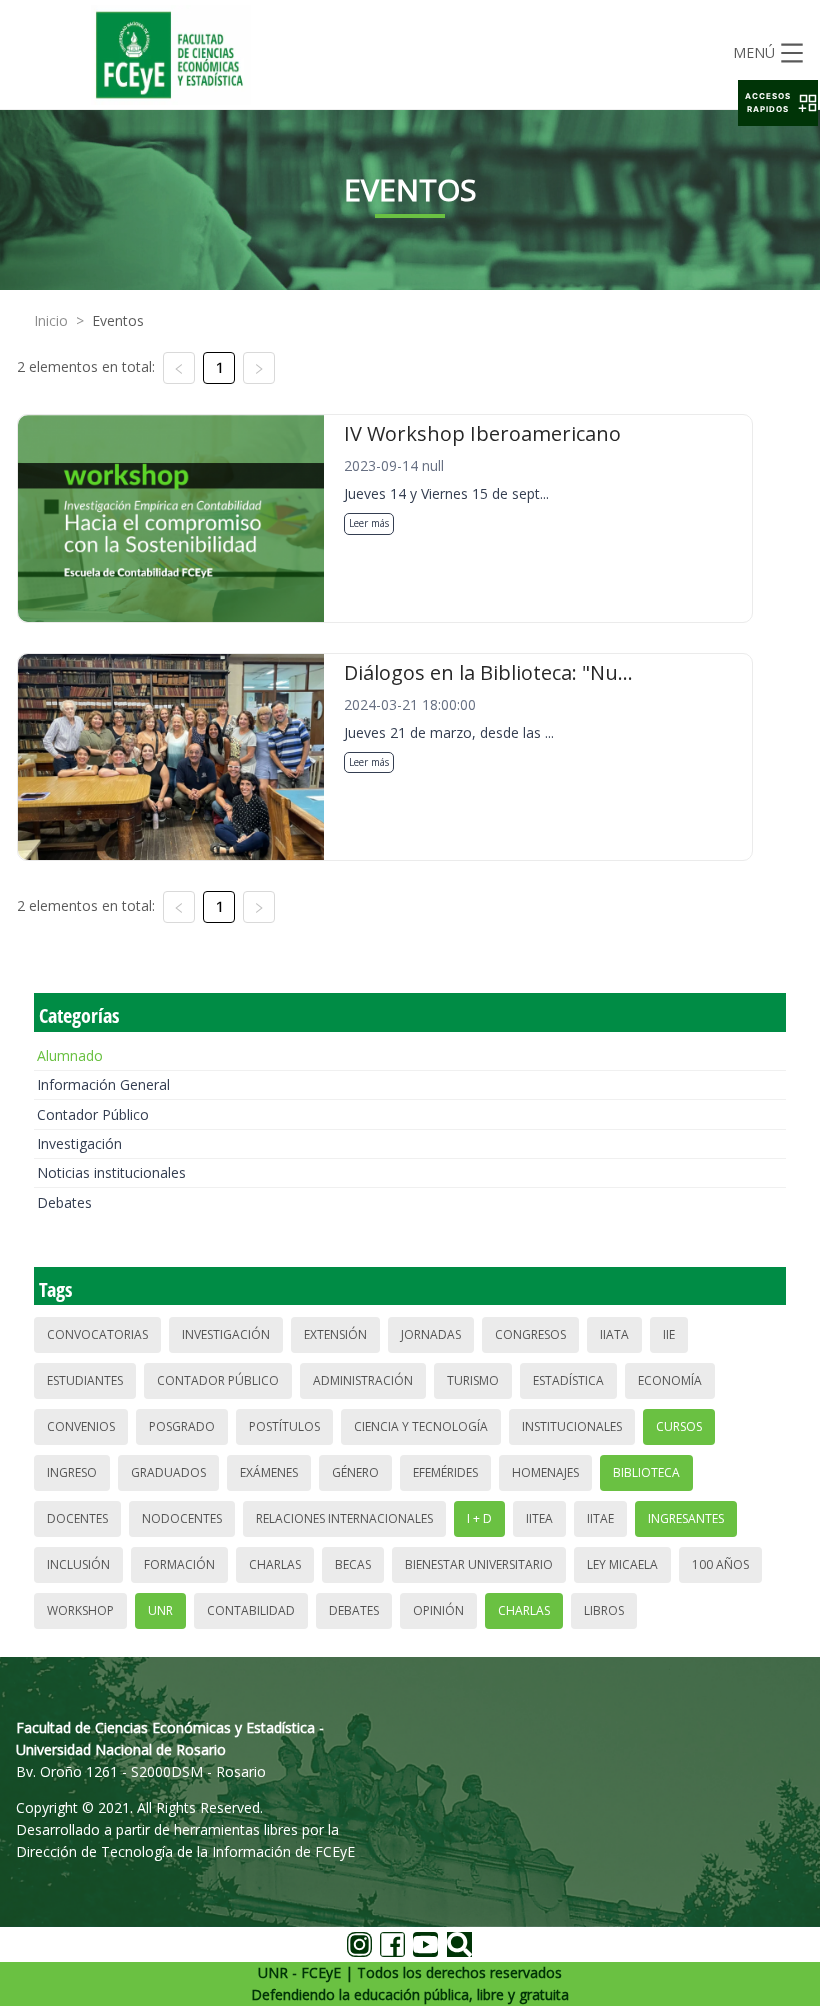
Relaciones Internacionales (344, 1518)
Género (355, 1472)
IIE (669, 1334)
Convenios (81, 1426)
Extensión (335, 1334)
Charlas (275, 1564)
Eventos (118, 320)
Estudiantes (85, 1380)
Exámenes (269, 1472)
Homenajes (545, 1472)
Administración (363, 1380)
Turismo (473, 1380)
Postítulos (284, 1426)
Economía (670, 1380)
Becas (353, 1564)
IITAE (600, 1518)
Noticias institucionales (111, 1172)
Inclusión (78, 1564)
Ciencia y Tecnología (421, 1426)
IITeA (539, 1518)
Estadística (568, 1380)
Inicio (51, 320)
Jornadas (431, 1334)
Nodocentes (182, 1518)
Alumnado (70, 1055)
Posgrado (182, 1426)
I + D (479, 1518)
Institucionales (572, 1426)
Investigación (79, 1143)
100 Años (720, 1564)
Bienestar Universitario (479, 1564)
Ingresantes (686, 1518)
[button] (778, 103)
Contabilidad (251, 1610)
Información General (103, 1084)
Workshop (80, 1610)
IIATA (614, 1334)
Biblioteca (646, 1472)
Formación (179, 1564)
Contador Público (93, 1114)
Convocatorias (97, 1334)
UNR (160, 1610)
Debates (64, 1202)
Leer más (369, 523)
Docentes (77, 1518)
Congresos (530, 1334)
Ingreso (72, 1472)
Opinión (438, 1610)
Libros (604, 1610)
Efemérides (445, 1472)
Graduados (168, 1472)
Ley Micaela (622, 1564)
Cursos (679, 1426)
